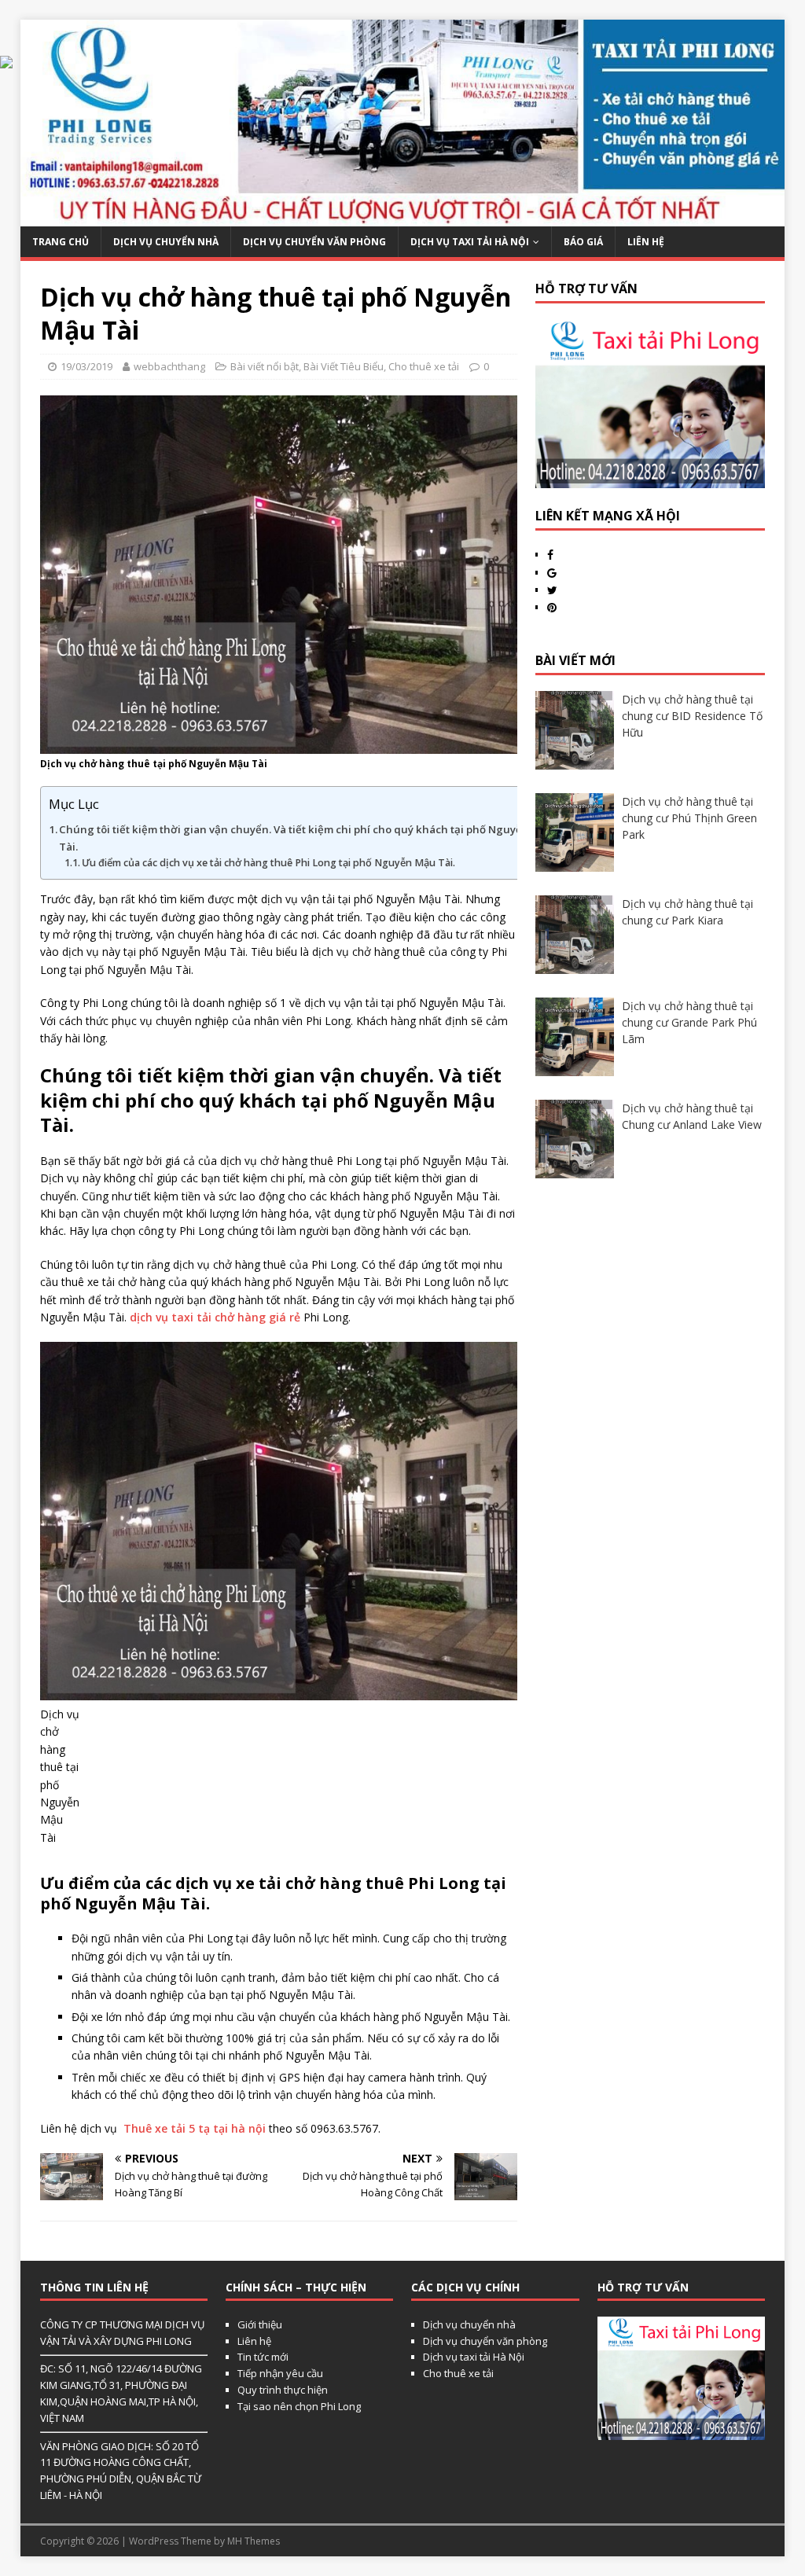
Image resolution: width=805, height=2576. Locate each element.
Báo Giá (583, 242)
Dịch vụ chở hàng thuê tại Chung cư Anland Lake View (692, 1116)
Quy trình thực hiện (283, 2390)
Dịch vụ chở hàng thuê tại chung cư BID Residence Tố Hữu (692, 716)
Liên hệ (254, 2341)
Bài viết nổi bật (265, 366)
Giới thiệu (260, 2324)
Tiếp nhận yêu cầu (280, 2373)
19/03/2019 (86, 366)
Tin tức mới (263, 2357)
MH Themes (254, 2541)
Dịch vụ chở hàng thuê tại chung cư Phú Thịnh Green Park (689, 818)
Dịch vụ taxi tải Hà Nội (470, 242)
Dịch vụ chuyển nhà (166, 242)
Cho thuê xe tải (424, 366)
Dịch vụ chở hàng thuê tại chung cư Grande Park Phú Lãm (689, 1022)
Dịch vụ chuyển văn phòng (314, 242)
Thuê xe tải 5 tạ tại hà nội (195, 2128)
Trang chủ (61, 242)
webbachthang (169, 366)
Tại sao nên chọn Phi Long (299, 2406)
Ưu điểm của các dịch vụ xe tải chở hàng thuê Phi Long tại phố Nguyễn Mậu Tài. (268, 863)
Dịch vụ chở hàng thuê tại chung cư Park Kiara (687, 912)
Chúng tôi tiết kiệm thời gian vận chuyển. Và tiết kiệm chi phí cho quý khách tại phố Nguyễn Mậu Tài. (307, 838)
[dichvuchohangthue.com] (403, 217)
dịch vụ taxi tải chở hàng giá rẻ (215, 1317)
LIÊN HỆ (646, 242)
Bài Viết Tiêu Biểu (344, 366)
